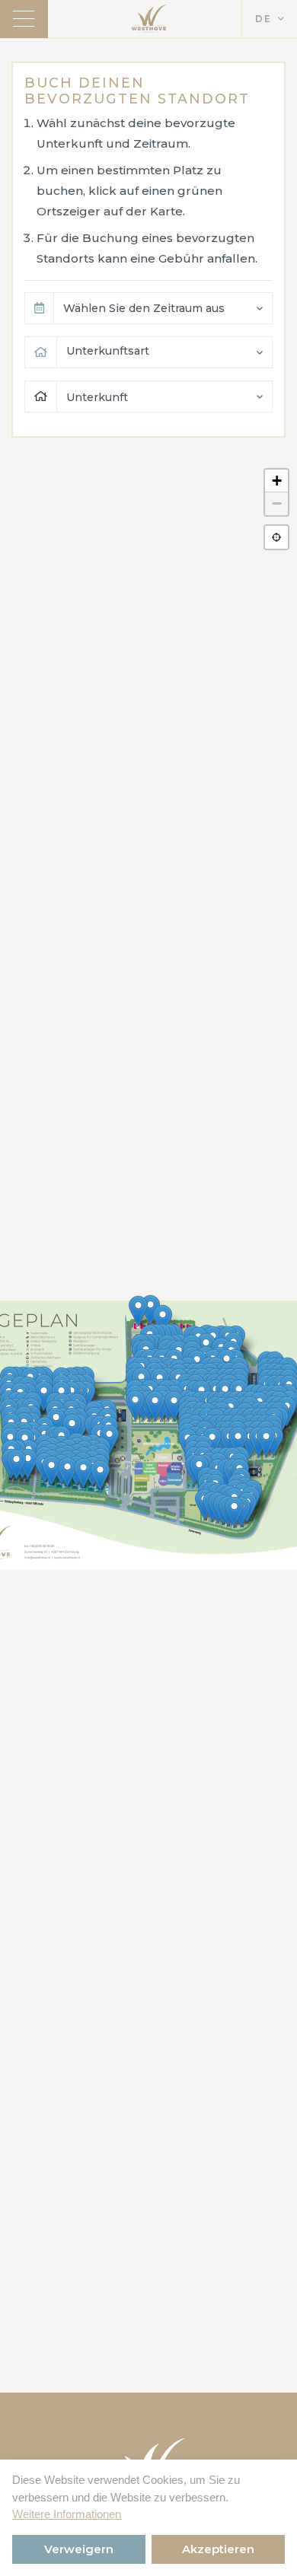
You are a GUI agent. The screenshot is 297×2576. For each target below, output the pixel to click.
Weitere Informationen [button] (67, 2514)
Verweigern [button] (79, 2549)
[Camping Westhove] (148, 19)
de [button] (263, 19)
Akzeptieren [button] (218, 2549)
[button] (234, 1512)
